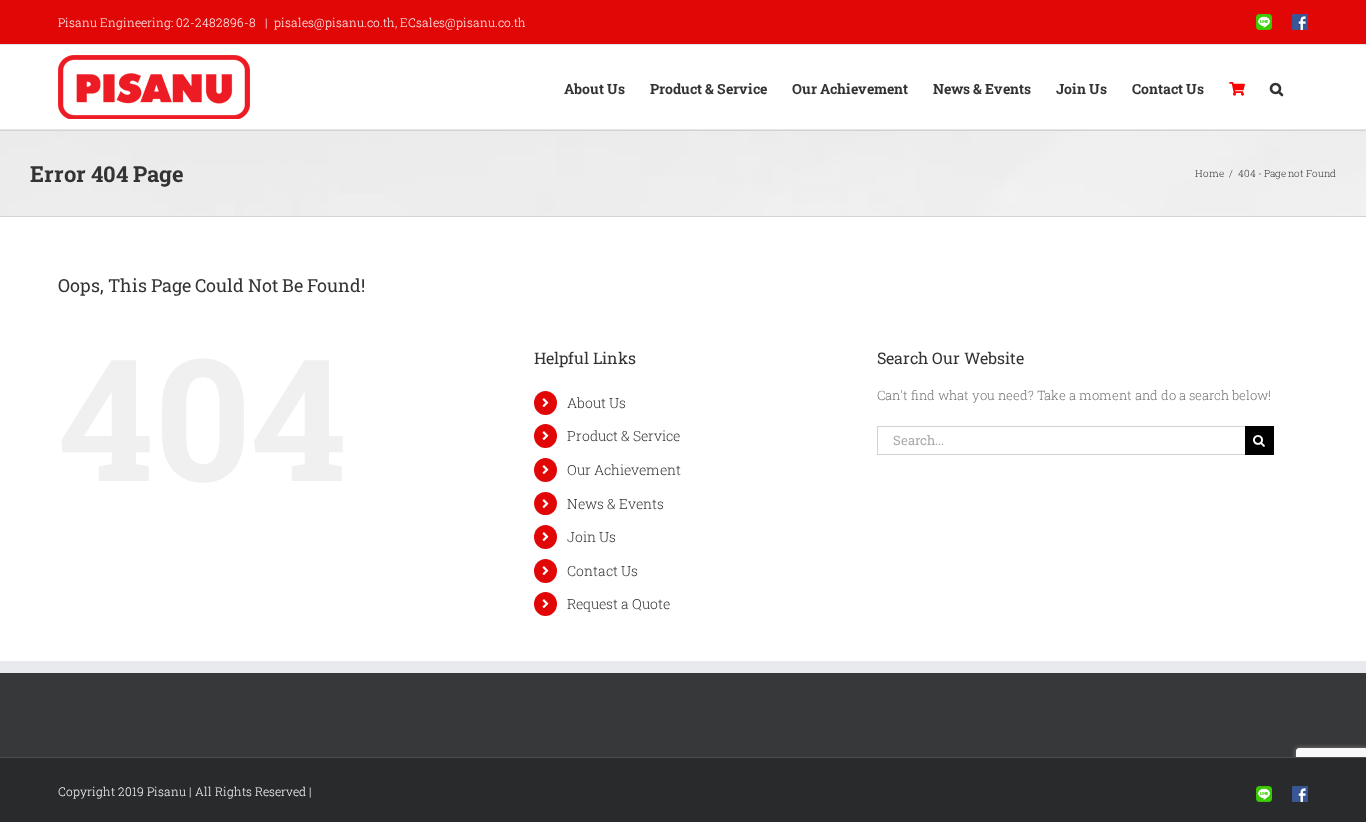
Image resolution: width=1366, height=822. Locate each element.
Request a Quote (618, 603)
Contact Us (602, 570)
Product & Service (623, 435)
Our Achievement (624, 469)
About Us (596, 402)
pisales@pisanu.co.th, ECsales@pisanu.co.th (400, 22)
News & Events (615, 503)
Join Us (591, 536)
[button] (1276, 87)
